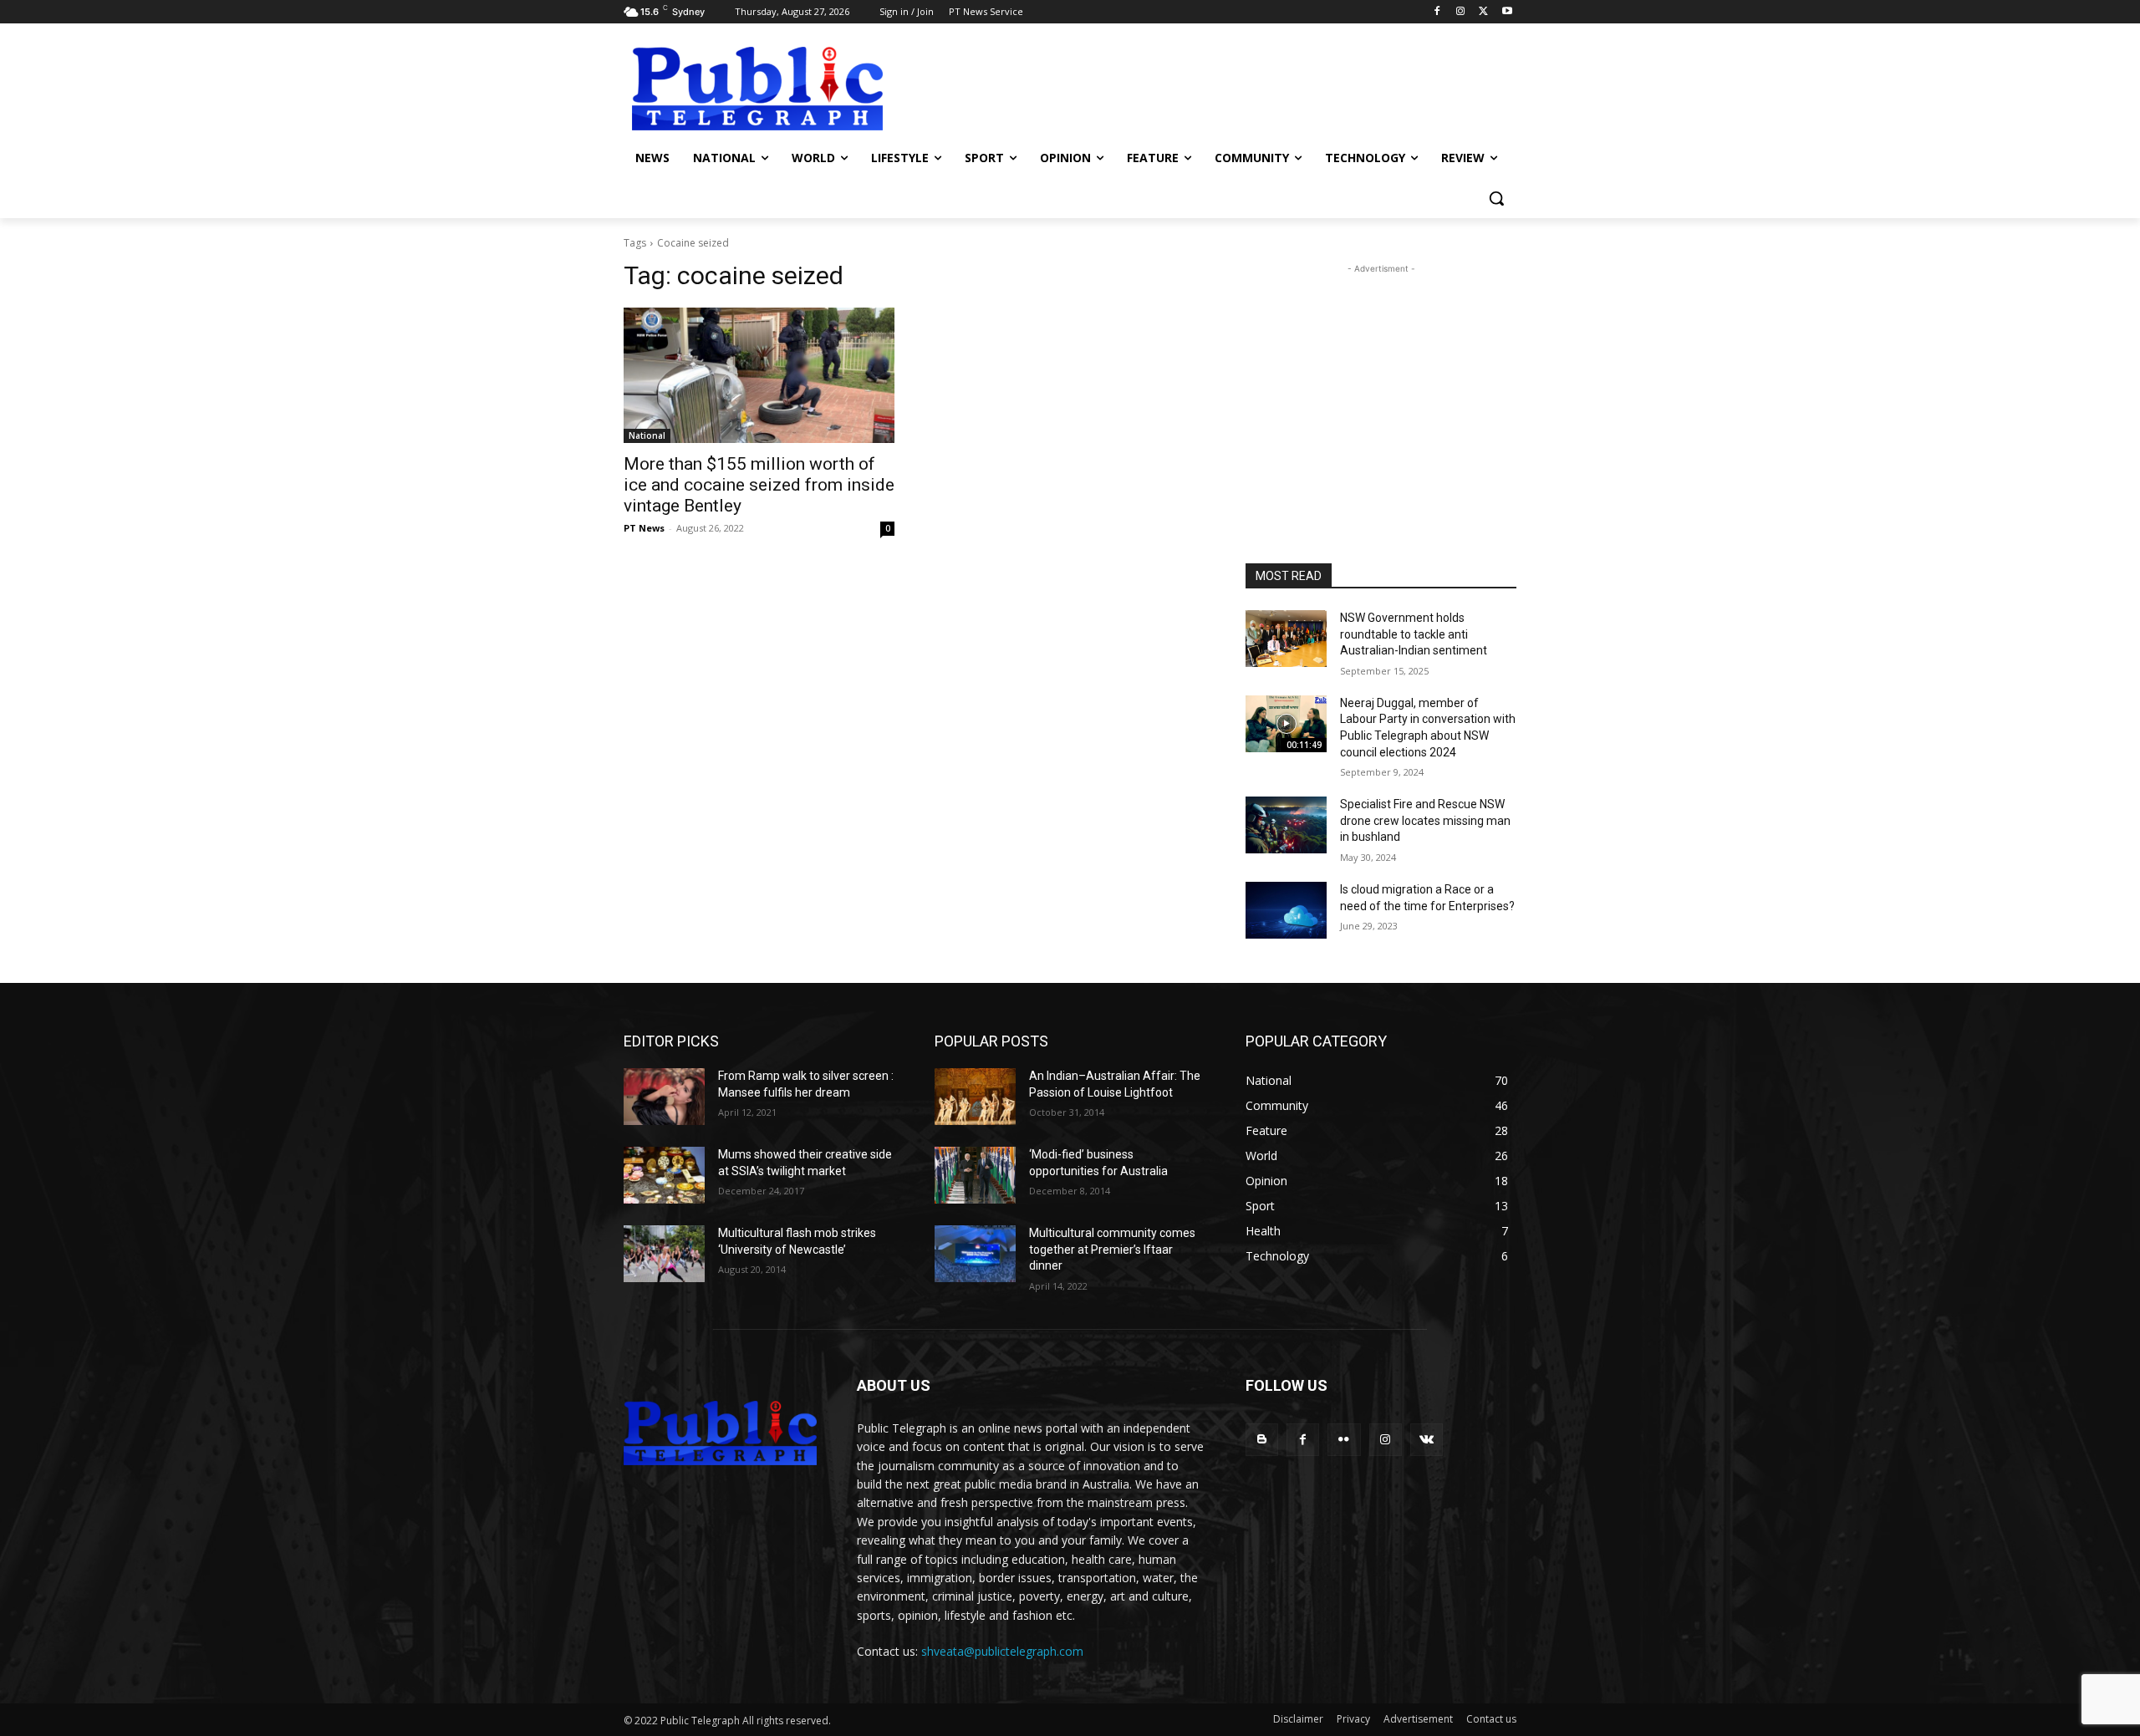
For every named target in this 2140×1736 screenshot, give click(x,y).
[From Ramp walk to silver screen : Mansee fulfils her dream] (664, 1097)
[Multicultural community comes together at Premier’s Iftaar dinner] (975, 1254)
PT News (644, 528)
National (647, 435)
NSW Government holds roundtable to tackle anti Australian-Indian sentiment (1414, 634)
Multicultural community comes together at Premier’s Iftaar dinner (1112, 1249)
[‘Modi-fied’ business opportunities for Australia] (975, 1175)
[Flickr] (1344, 1440)
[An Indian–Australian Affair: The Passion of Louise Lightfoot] (975, 1097)
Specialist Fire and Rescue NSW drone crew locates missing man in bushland (1425, 820)
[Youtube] (1507, 12)
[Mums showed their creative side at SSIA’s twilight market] (664, 1175)
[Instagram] (1461, 12)
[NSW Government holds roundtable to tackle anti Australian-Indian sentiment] (1286, 639)
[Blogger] (1262, 1440)
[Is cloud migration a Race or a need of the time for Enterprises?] (1286, 910)
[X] (1483, 12)
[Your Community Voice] (757, 89)
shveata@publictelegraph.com (1002, 1651)
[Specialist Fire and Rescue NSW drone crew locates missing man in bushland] (1286, 825)
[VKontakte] (1427, 1440)
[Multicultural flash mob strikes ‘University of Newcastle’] (664, 1254)
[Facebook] (1437, 12)
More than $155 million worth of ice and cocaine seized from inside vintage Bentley (759, 485)
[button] (1496, 198)
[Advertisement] (1195, 87)
